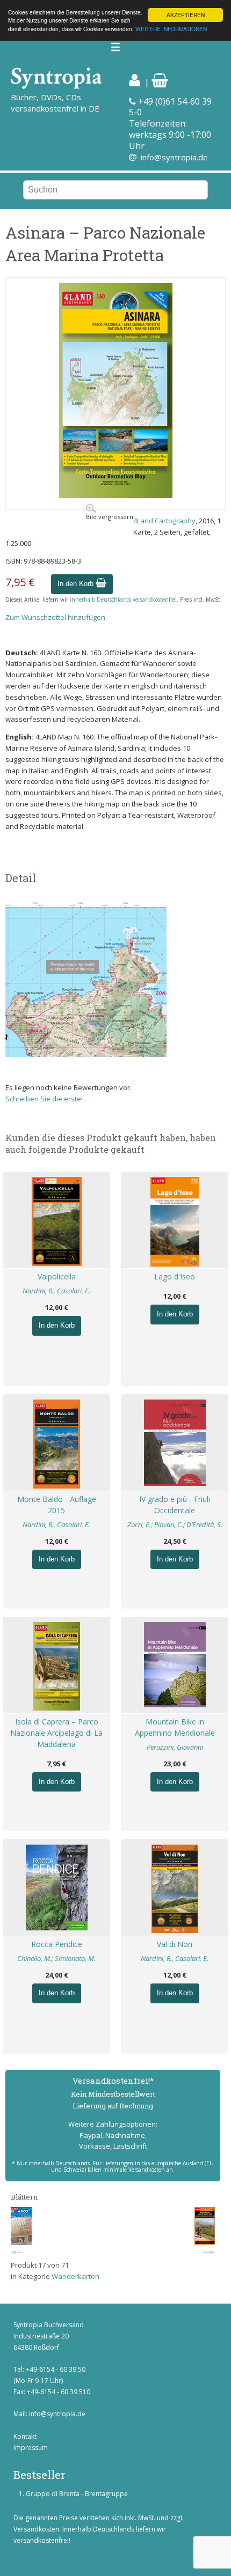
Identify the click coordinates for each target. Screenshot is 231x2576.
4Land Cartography (164, 521)
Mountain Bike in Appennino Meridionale (175, 1727)
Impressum (31, 2448)
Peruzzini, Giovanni (175, 1747)
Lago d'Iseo (175, 1276)
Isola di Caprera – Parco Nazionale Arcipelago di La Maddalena (56, 1733)
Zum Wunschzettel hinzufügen (55, 617)
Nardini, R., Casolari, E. (56, 1291)
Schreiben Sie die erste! (44, 1099)
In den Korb (77, 584)
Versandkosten (36, 2529)
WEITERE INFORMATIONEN (171, 29)
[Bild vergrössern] (116, 495)
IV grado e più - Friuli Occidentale (175, 1505)
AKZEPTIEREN (186, 15)
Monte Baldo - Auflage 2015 (57, 1505)
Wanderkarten (75, 2276)
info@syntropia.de (174, 157)
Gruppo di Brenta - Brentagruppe (77, 2494)
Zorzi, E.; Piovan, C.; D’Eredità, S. (175, 1524)
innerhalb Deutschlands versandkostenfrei (123, 599)
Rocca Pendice (57, 1944)
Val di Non (175, 1944)
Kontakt (25, 2436)
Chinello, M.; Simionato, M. (56, 1958)
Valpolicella (57, 1276)
